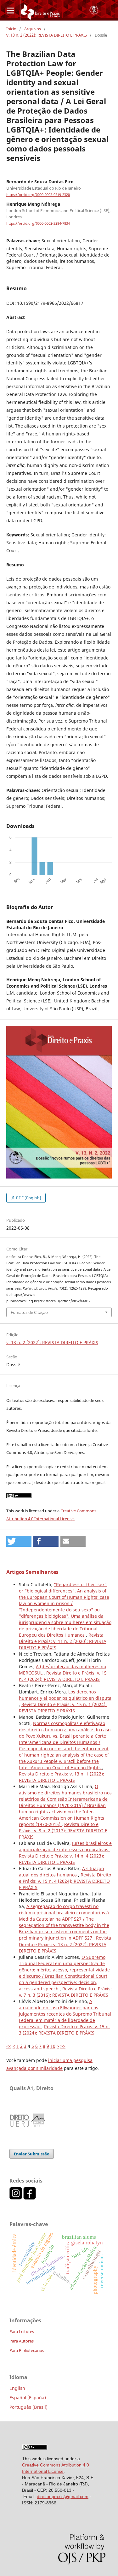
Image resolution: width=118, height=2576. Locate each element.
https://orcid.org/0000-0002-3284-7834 (38, 223)
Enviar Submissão (32, 2154)
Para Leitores (22, 2331)
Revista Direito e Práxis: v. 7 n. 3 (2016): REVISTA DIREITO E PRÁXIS (65, 1992)
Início (11, 29)
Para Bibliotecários (27, 2350)
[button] (19, 1541)
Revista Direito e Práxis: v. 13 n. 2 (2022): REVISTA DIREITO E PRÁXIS (65, 1944)
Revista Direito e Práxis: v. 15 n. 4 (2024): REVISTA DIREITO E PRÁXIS (63, 1676)
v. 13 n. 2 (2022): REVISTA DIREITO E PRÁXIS (47, 35)
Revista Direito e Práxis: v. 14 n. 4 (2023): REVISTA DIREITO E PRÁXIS (62, 1859)
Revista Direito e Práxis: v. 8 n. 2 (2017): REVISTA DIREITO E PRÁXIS (63, 1831)
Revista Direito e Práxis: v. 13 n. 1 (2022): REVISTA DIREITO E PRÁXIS (62, 1777)
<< (9, 2046)
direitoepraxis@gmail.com (63, 2496)
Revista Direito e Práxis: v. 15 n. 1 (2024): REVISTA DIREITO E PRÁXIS (63, 1707)
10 (53, 2046)
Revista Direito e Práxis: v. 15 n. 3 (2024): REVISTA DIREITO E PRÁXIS (64, 2030)
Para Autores (22, 2341)
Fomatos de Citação (29, 1312)
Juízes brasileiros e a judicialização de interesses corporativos (65, 1846)
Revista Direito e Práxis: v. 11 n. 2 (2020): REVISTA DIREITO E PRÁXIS (63, 1641)
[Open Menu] (10, 10)
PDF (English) (28, 1198)
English (17, 2388)
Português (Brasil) (28, 2407)
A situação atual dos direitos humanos (61, 1872)
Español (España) (28, 2398)
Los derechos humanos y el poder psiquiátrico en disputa (65, 1695)
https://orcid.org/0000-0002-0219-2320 (38, 195)
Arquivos (33, 29)
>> (63, 2046)
